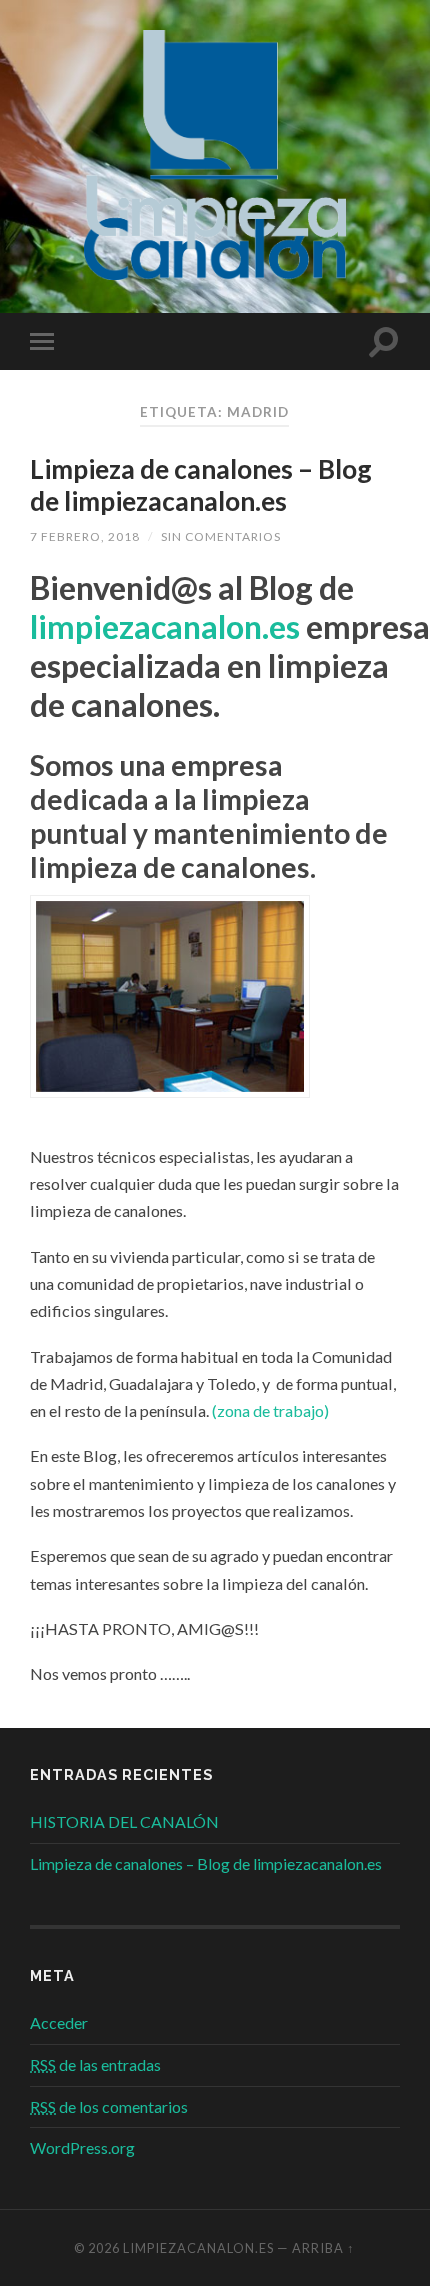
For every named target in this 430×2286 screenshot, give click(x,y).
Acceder (59, 2022)
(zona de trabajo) (270, 1410)
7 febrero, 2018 (85, 536)
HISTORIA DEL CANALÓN (124, 1821)
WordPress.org (82, 2147)
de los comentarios (109, 2106)
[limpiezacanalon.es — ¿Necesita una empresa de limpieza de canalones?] (215, 155)
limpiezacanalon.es (165, 626)
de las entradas (95, 2064)
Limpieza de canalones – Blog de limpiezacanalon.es (201, 485)
